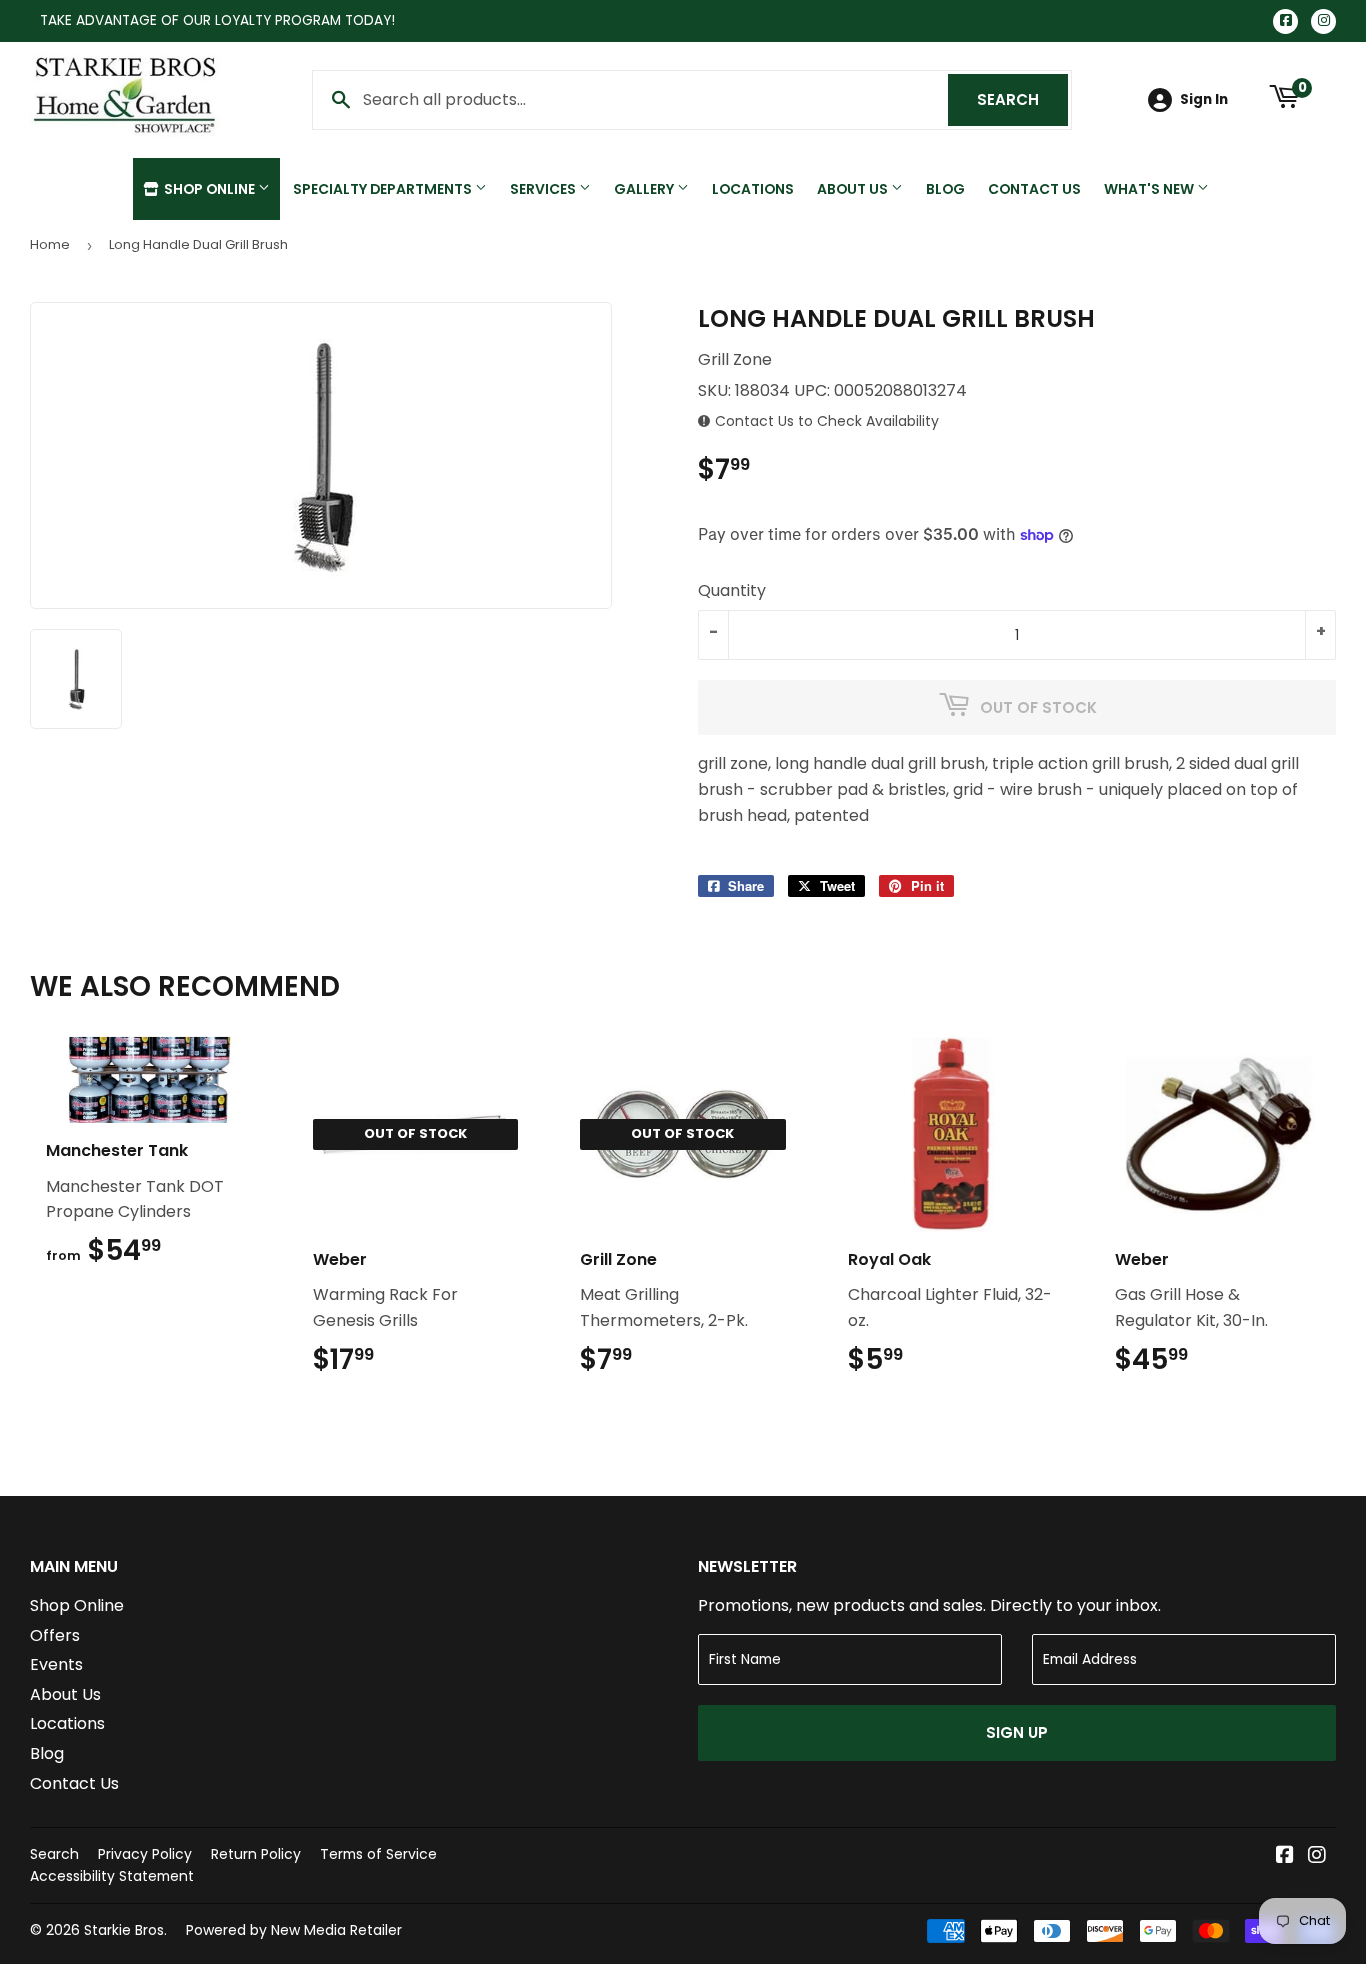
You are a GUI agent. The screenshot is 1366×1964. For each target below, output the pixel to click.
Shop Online (209, 189)
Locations (753, 189)
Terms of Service (378, 1854)
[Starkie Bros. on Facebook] (1285, 1856)
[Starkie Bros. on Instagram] (1317, 1856)
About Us (854, 189)
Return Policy (256, 1854)
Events (56, 1664)
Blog (945, 189)
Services (544, 189)
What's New (1150, 189)
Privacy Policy (145, 1854)
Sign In (1204, 99)
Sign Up (1017, 1732)
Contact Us (1034, 189)
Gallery (645, 189)
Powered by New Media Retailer (294, 1930)
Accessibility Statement (112, 1876)
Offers (55, 1635)
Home (50, 244)
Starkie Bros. (125, 1930)
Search (1022, 99)
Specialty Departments (384, 189)
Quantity (732, 590)
